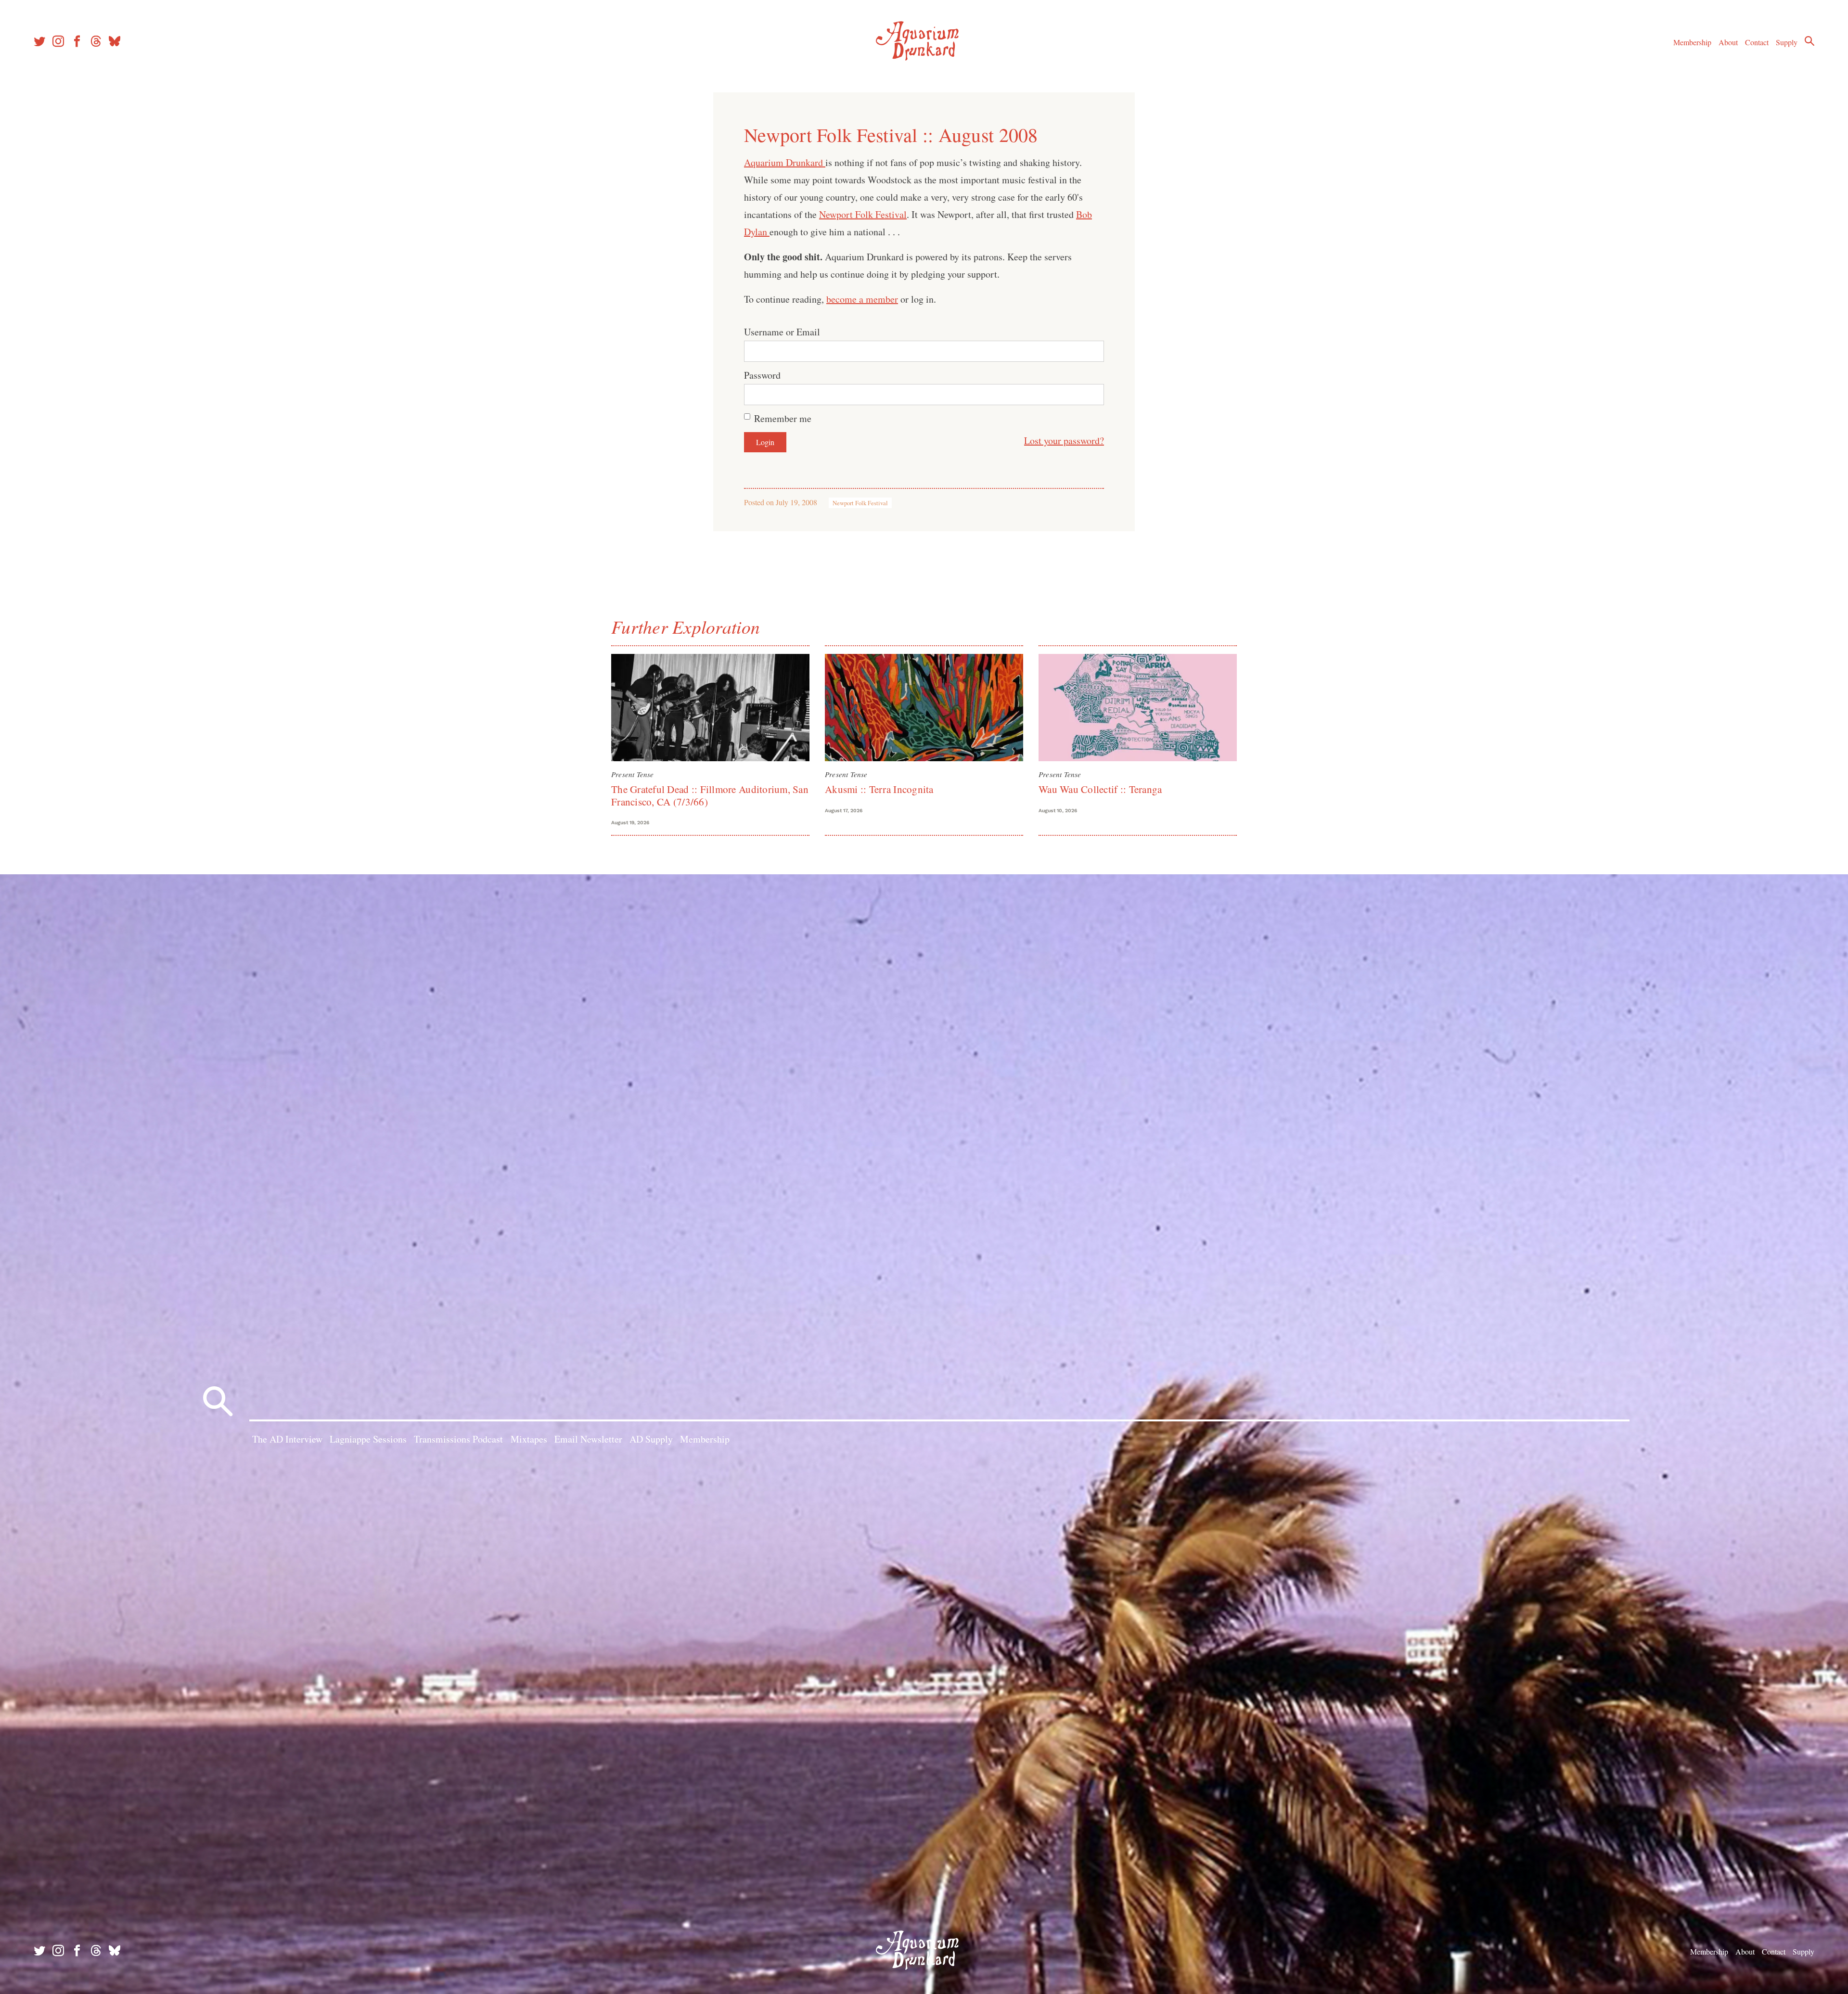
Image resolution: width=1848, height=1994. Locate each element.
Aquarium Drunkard (785, 162)
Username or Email (782, 332)
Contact (1757, 42)
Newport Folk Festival (863, 214)
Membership (1692, 42)
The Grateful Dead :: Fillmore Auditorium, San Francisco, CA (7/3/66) (710, 795)
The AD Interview (287, 1439)
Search (1809, 41)
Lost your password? (1064, 441)
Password (762, 375)
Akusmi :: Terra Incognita (879, 789)
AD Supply (651, 1439)
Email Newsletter (588, 1439)
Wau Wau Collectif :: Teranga (1100, 789)
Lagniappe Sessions (368, 1439)
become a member (862, 299)
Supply (1787, 42)
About (1728, 42)
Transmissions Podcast (458, 1439)
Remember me (783, 418)
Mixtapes (529, 1439)
